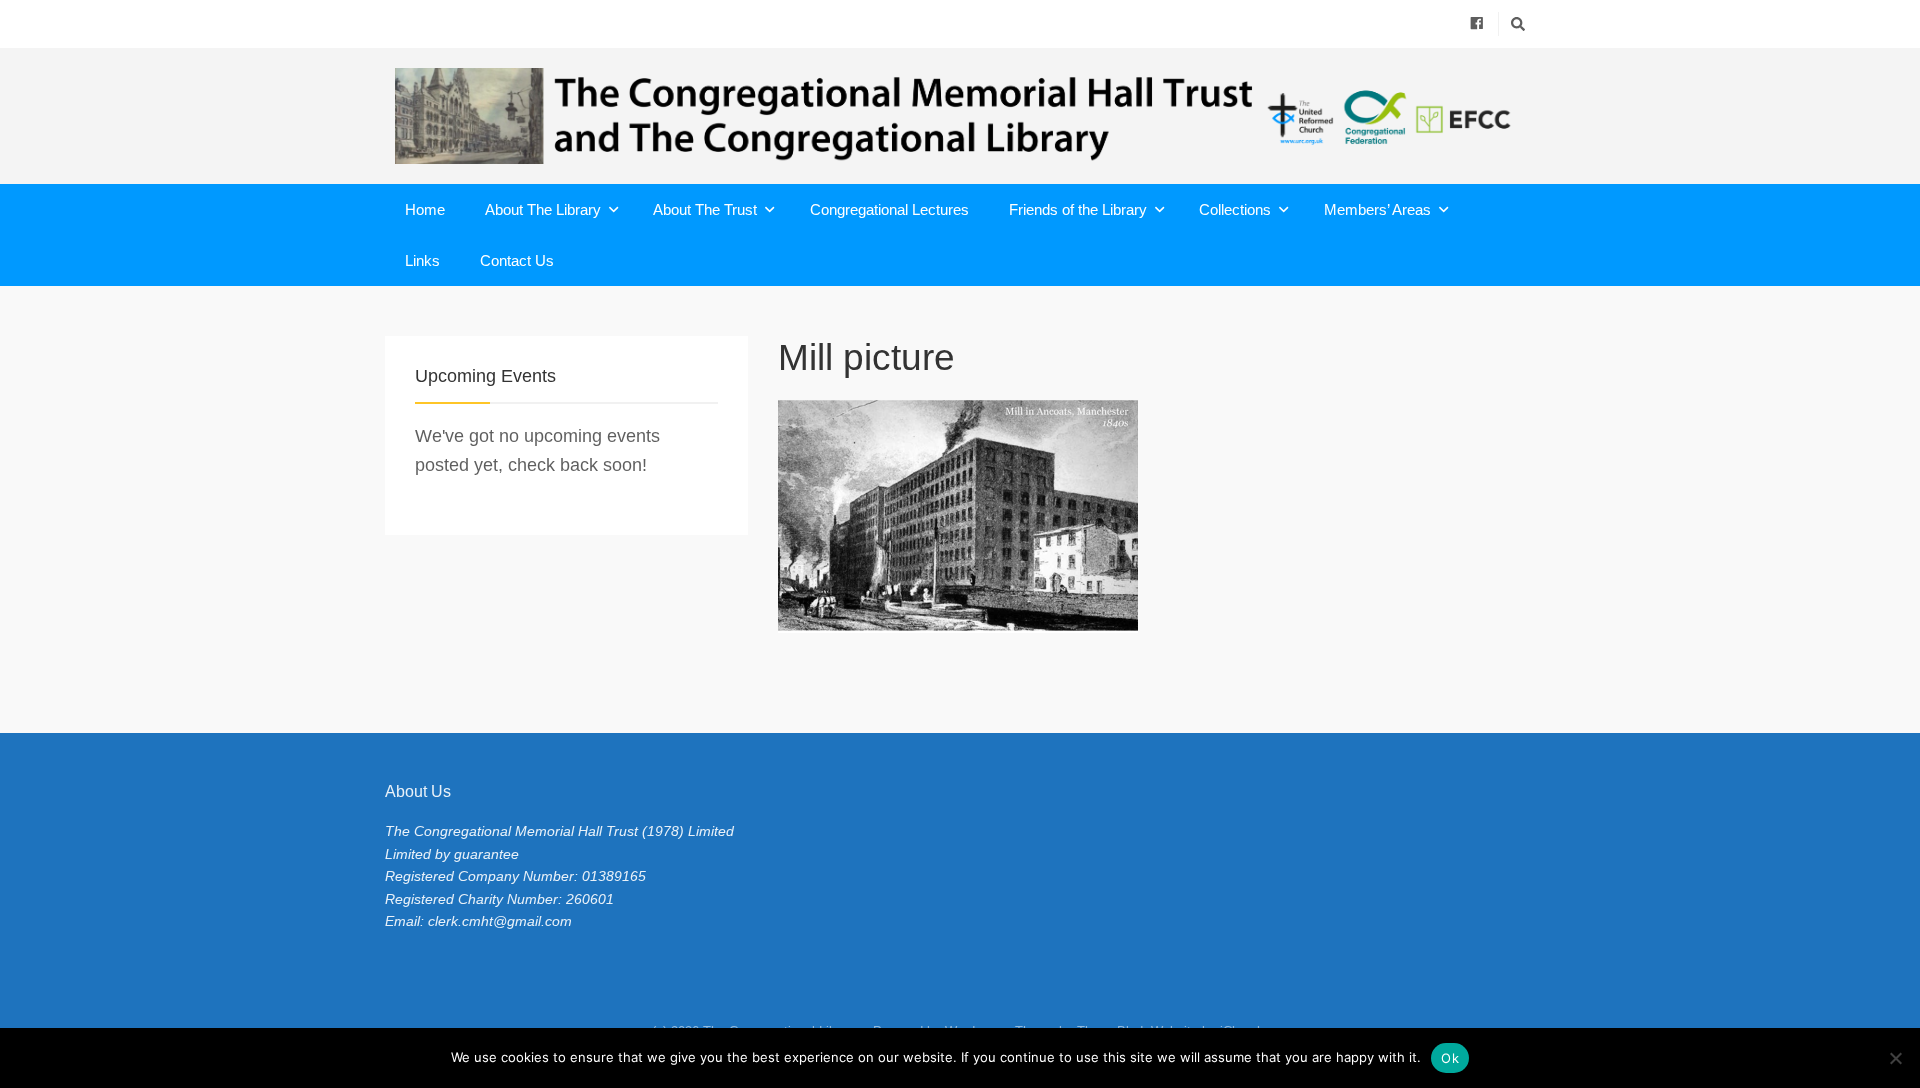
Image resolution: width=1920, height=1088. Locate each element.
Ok (1450, 1058)
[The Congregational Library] (960, 116)
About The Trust (705, 209)
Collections (1235, 209)
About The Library (543, 209)
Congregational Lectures (889, 209)
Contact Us (517, 260)
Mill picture (866, 357)
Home (425, 209)
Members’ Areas (1377, 209)
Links (422, 260)
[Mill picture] (1156, 516)
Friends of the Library (1078, 209)
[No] (1895, 1058)
